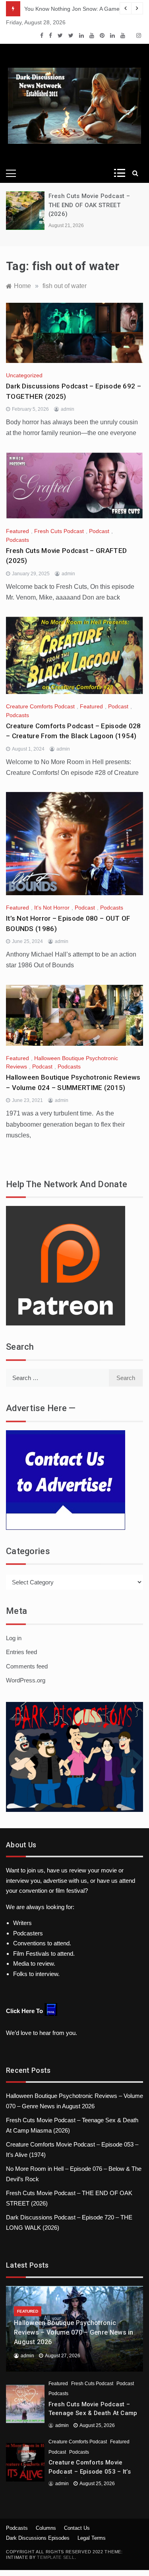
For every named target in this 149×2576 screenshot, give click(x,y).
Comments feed (27, 1666)
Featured (17, 531)
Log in (14, 1638)
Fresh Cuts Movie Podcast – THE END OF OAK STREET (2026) (89, 205)
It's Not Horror (52, 908)
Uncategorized (24, 375)
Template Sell (56, 2557)
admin (68, 409)
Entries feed (21, 1652)
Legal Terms (92, 2538)
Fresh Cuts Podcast (59, 531)
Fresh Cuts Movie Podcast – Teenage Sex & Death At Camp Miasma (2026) (93, 2413)
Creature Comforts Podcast (40, 706)
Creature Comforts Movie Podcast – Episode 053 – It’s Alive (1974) (90, 2471)
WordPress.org (26, 1680)
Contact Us (77, 2528)
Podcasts (17, 540)
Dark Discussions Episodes (38, 2538)
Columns (46, 2528)
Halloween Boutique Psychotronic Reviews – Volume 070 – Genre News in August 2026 (74, 2332)
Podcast (99, 531)
